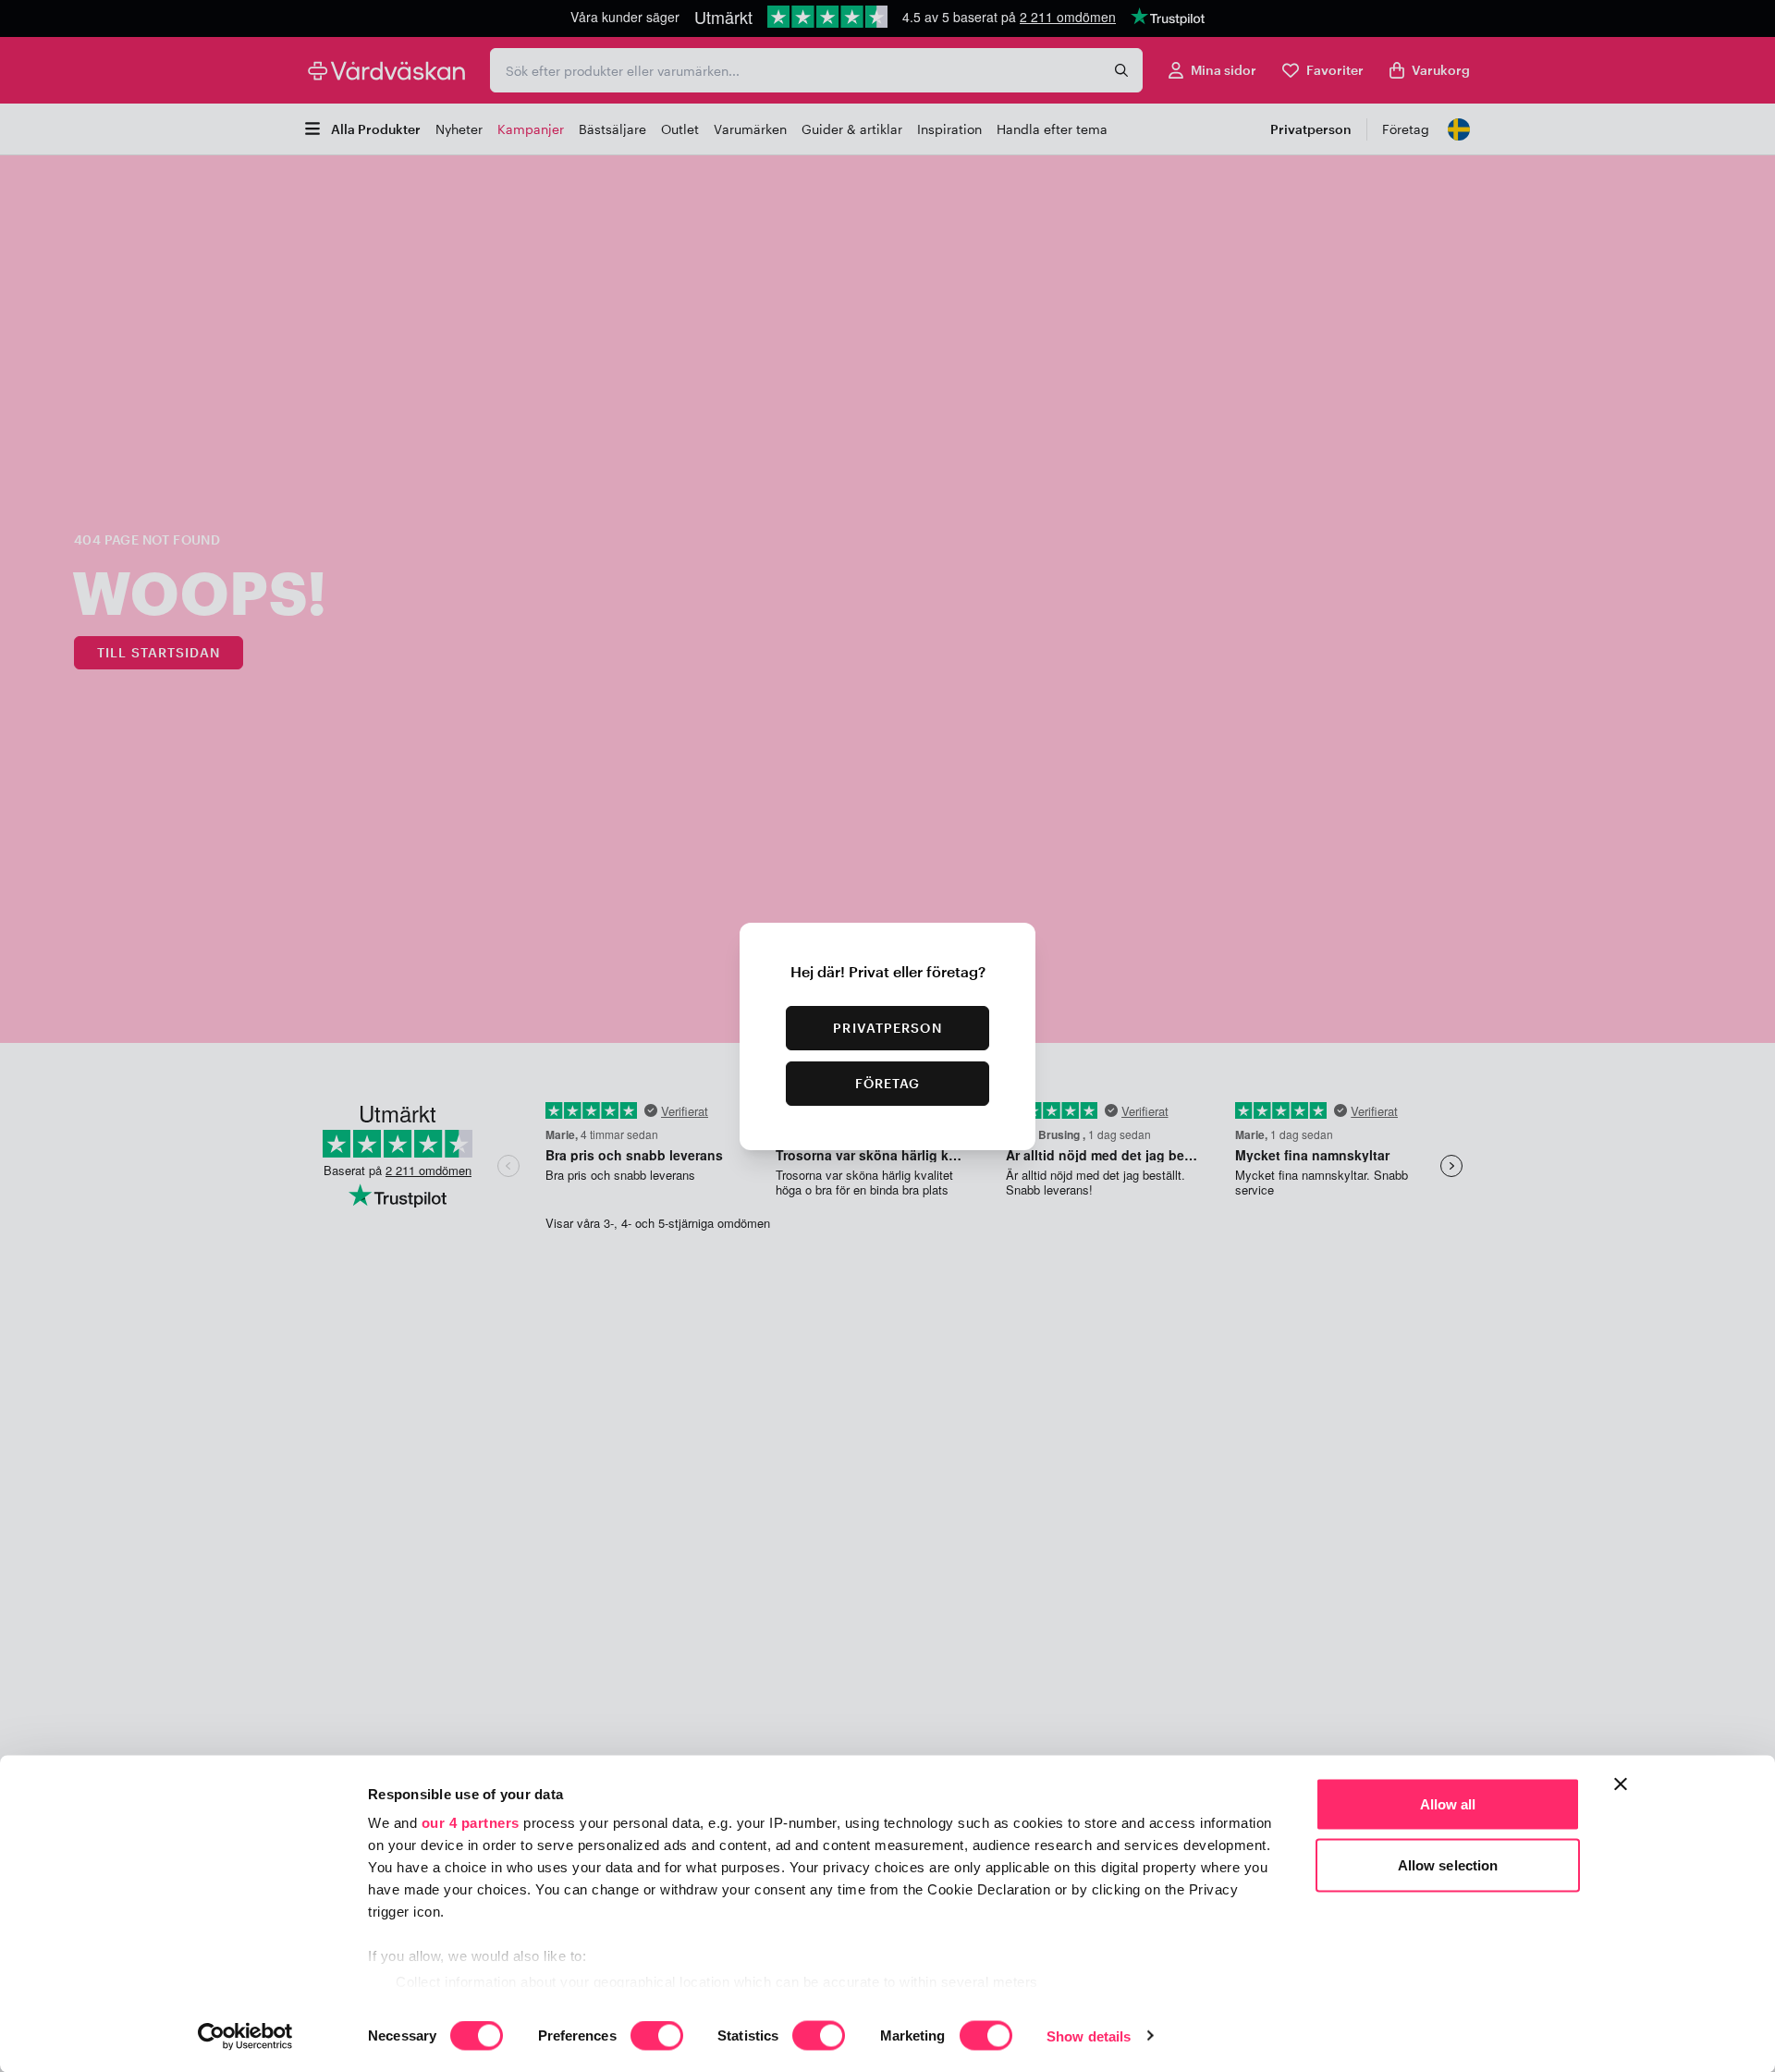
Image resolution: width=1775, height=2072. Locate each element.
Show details (1089, 2035)
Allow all (1448, 1804)
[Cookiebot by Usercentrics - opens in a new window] (245, 2036)
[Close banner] (1621, 1784)
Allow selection (1448, 1864)
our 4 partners (471, 1823)
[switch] (657, 2037)
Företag (888, 1083)
